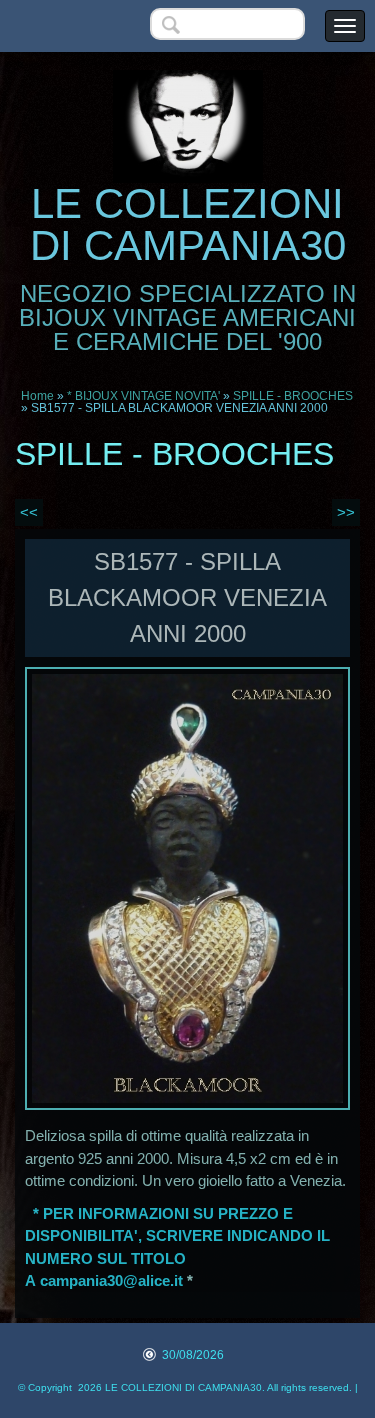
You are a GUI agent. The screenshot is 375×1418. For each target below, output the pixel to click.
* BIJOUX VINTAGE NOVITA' (143, 396)
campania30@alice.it (111, 1280)
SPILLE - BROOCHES (293, 396)
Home (37, 396)
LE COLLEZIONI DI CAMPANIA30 (188, 224)
